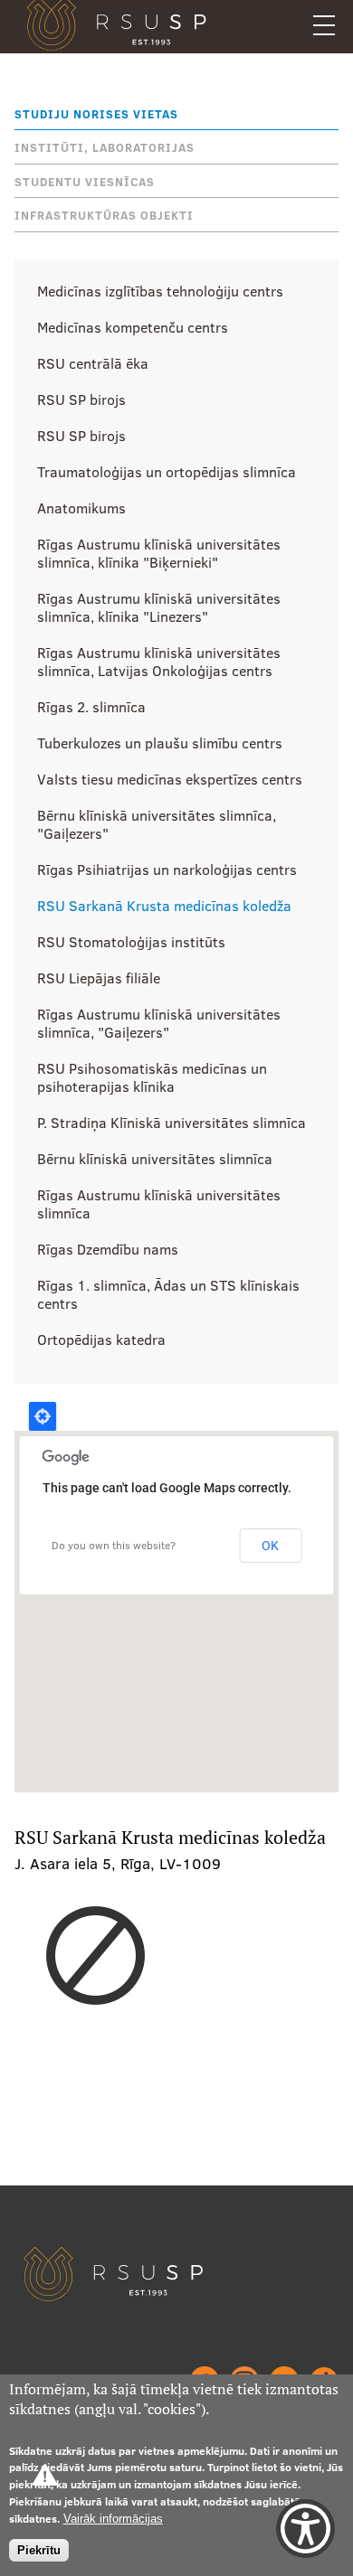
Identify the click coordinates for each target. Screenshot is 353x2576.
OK (270, 1546)
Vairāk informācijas (113, 2519)
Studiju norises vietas (96, 114)
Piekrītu (39, 2550)
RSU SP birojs (81, 400)
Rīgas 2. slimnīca (91, 707)
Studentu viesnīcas (85, 182)
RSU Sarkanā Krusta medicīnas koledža (164, 906)
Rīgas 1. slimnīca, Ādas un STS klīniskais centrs (168, 1294)
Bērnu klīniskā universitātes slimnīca (155, 1159)
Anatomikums (81, 508)
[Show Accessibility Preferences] (305, 2529)
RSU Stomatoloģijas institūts (131, 942)
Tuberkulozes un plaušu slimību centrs (160, 743)
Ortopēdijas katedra (101, 1340)
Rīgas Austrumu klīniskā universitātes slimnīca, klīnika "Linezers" (159, 607)
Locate (43, 1416)
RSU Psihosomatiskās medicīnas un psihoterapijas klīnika (152, 1077)
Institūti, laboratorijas (105, 147)
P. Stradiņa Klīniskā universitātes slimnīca (172, 1123)
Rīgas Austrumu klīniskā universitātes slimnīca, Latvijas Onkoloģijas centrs (159, 662)
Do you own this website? (114, 1545)
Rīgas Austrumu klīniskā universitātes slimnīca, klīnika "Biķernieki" (159, 553)
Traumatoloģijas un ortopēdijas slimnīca (167, 472)
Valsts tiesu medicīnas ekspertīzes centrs (170, 779)
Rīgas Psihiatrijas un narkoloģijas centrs (167, 870)
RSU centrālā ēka (93, 363)
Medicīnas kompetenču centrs (133, 327)
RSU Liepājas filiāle (99, 978)
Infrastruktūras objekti (104, 215)
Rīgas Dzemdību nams (108, 1249)
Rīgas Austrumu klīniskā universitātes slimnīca (159, 1204)
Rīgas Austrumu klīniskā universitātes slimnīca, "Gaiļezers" (159, 1023)
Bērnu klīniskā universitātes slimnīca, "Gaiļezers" (157, 824)
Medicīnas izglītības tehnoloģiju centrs (160, 291)
